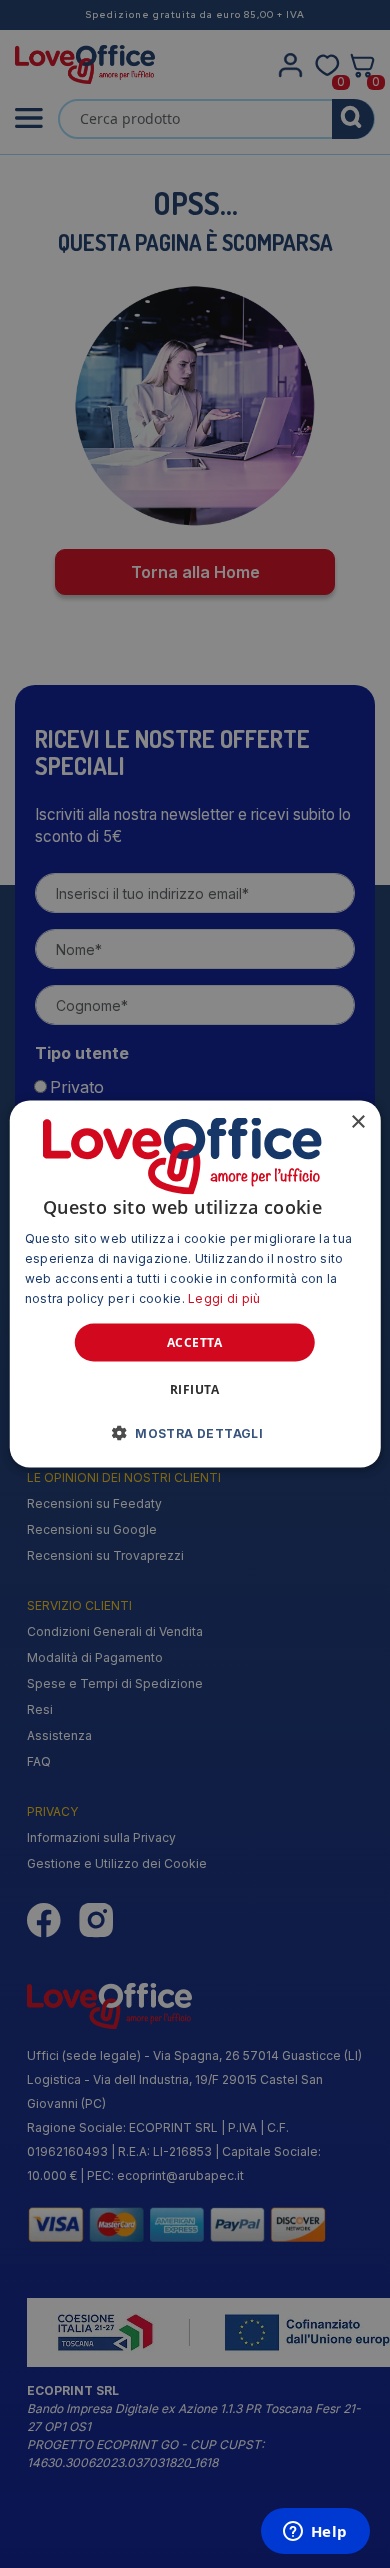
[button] (195, 1432)
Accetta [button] (195, 1341)
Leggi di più (224, 1297)
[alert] (195, 1284)
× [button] (357, 1122)
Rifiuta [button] (195, 1388)
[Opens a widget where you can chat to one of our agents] (315, 2533)
